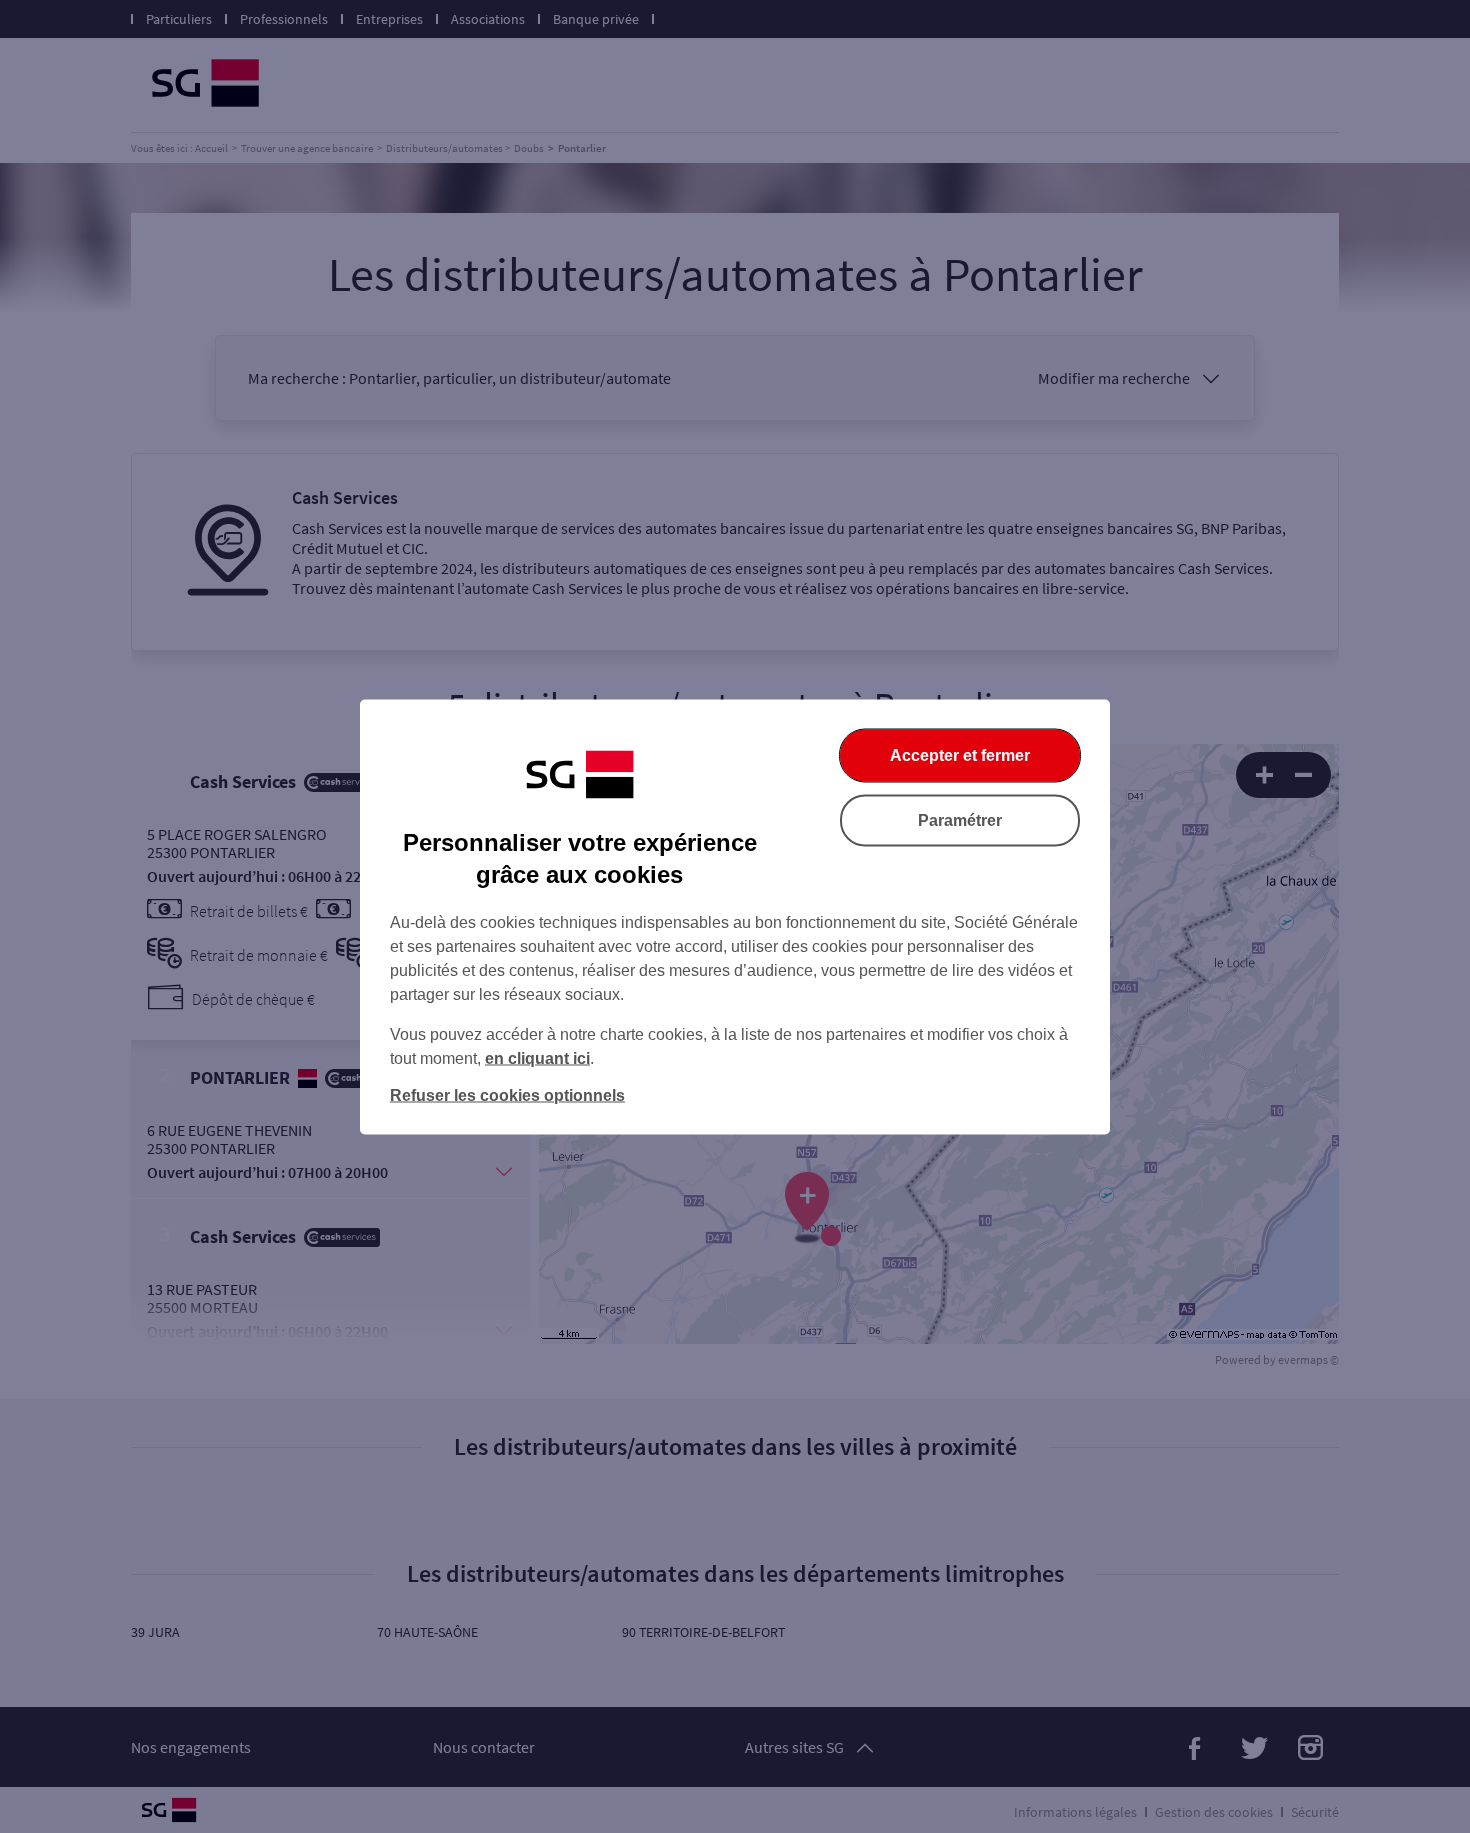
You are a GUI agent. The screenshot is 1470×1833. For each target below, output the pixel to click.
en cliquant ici (537, 1057)
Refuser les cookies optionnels (507, 1094)
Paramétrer (960, 819)
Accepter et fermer (960, 754)
